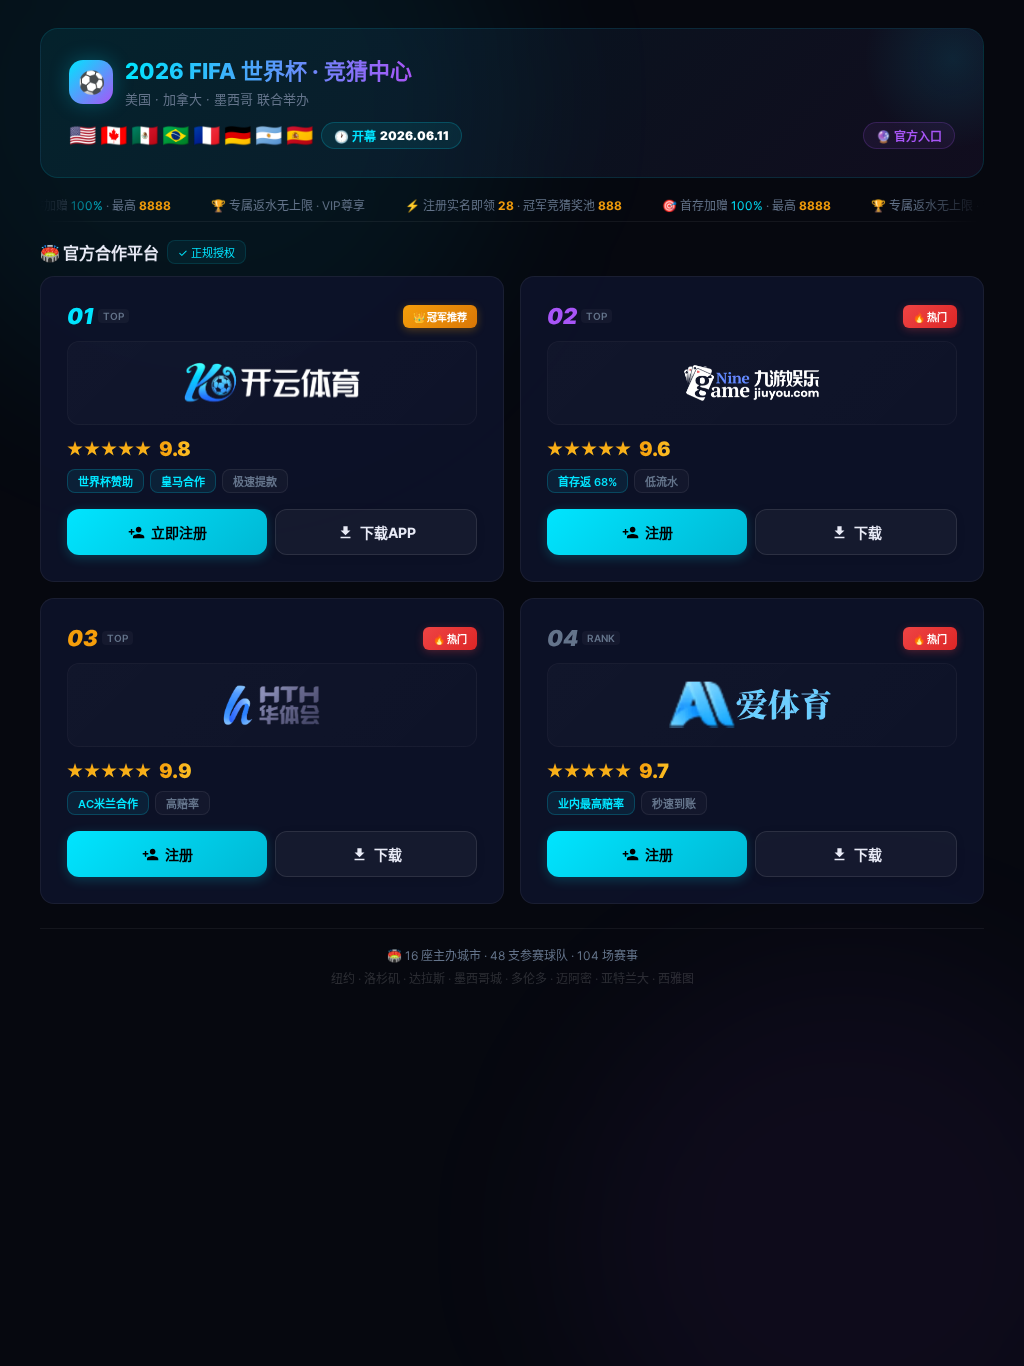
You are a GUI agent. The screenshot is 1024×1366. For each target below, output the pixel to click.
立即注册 (179, 532)
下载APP (388, 532)
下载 (868, 532)
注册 (659, 532)
